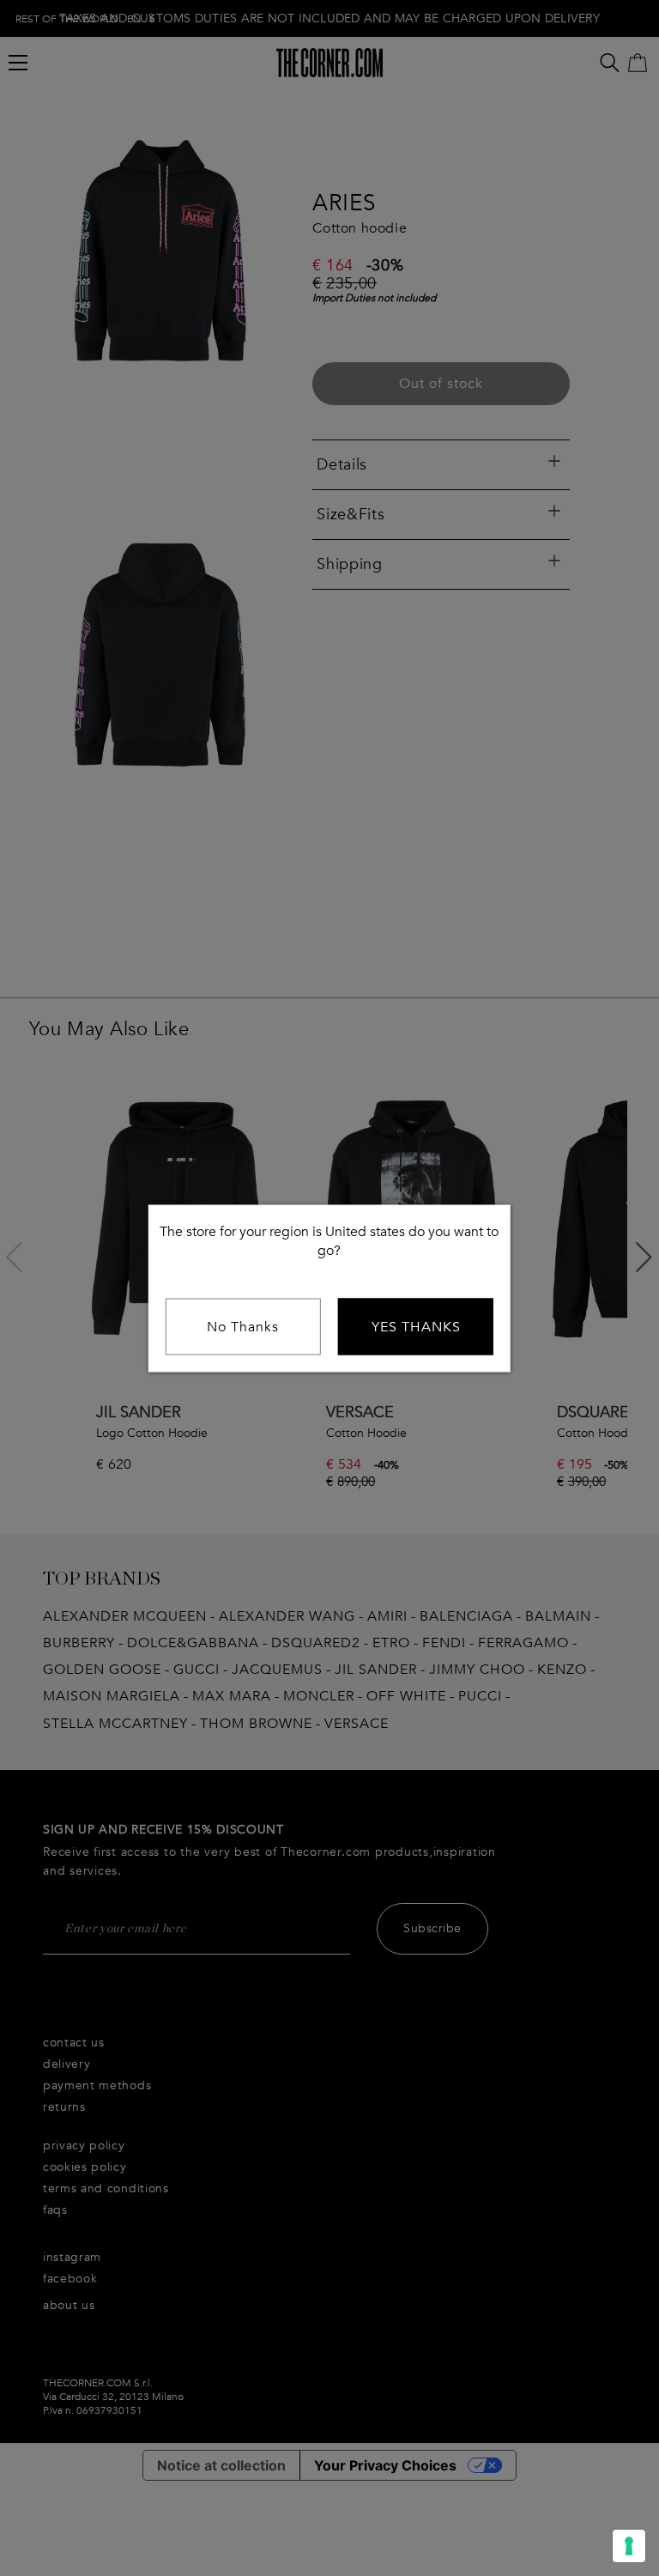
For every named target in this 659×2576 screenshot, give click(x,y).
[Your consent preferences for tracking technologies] (629, 2546)
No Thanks (243, 1326)
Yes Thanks (416, 1326)
